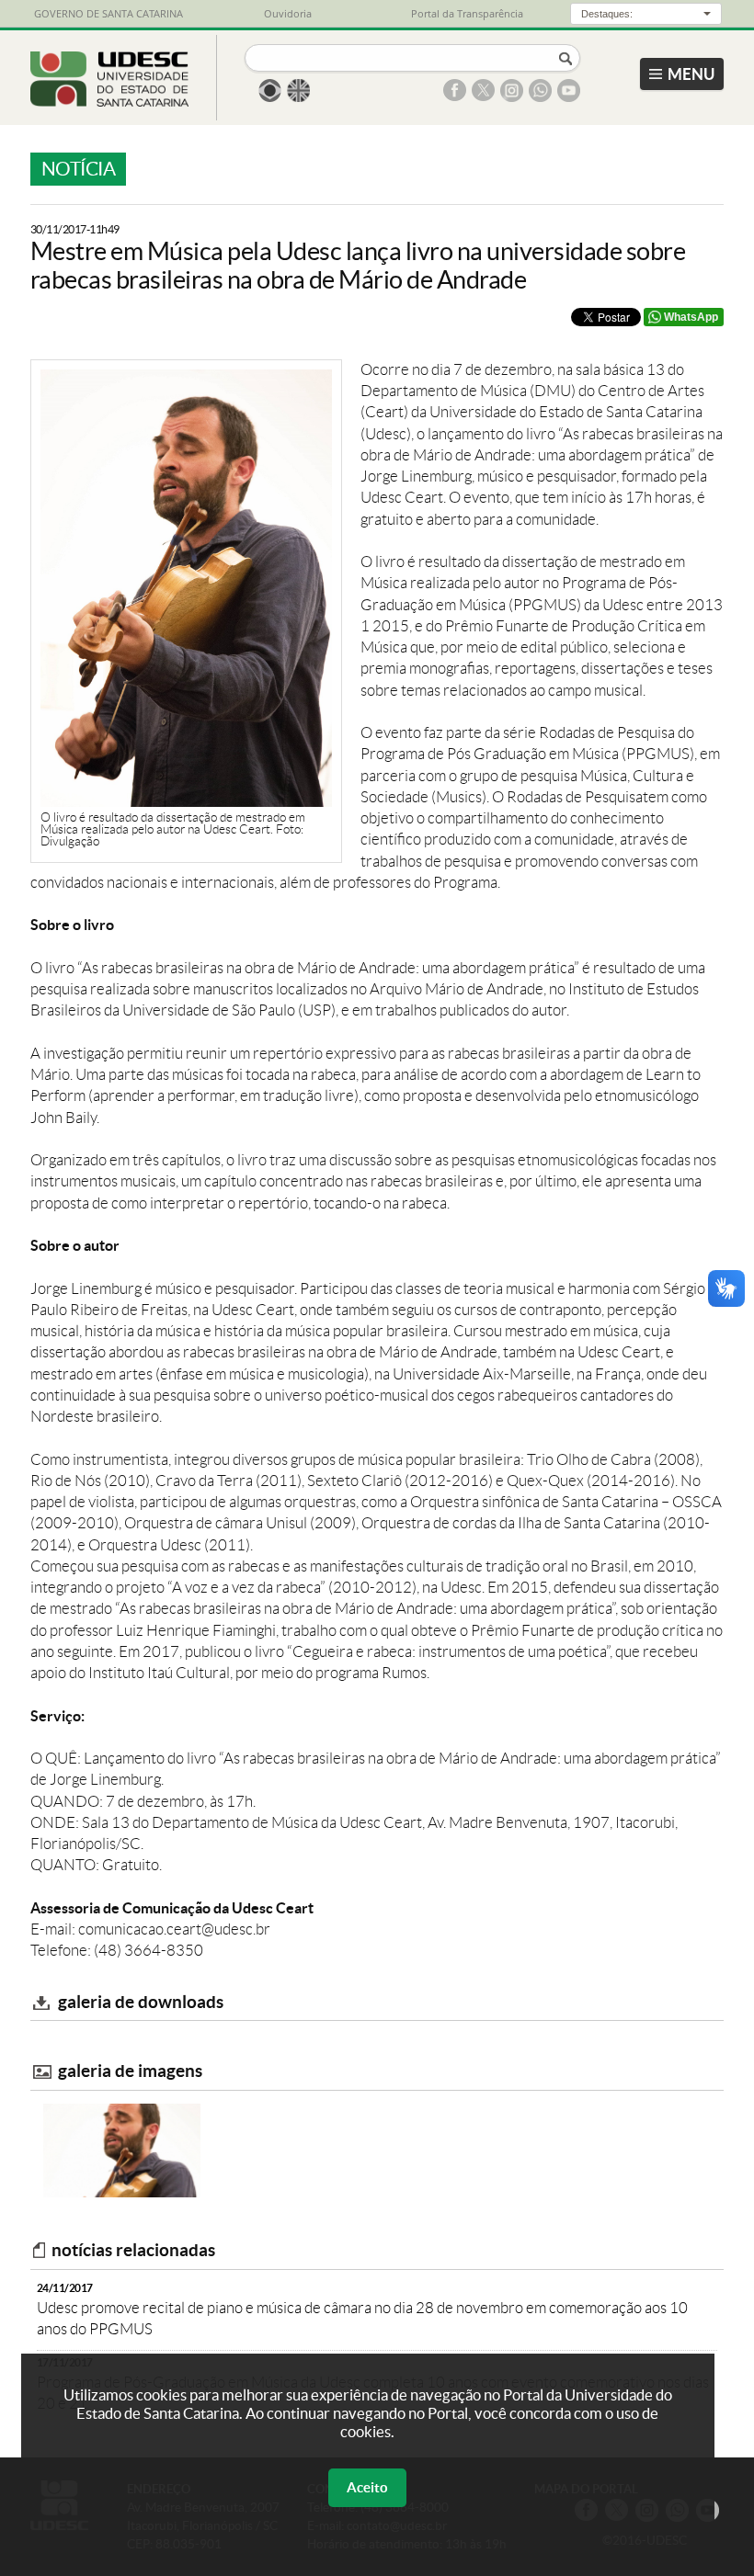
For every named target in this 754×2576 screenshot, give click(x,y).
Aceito (367, 2487)
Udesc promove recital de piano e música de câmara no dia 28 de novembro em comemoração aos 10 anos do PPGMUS (362, 2309)
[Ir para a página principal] (110, 101)
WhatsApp (691, 317)
